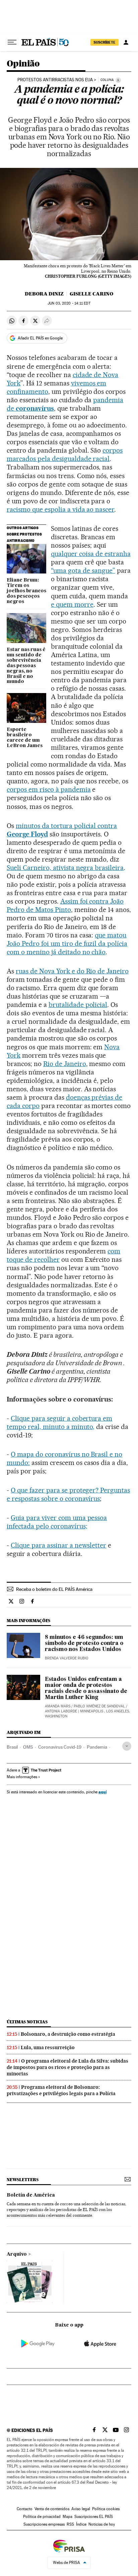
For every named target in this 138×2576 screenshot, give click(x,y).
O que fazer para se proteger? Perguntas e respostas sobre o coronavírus (68, 1494)
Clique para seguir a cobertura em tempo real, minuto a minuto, (59, 1422)
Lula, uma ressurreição (48, 2048)
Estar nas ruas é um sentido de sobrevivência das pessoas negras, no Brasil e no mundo (26, 666)
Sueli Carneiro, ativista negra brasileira (65, 868)
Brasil (12, 1747)
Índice (81, 2524)
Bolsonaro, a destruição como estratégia (68, 2034)
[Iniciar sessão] (126, 42)
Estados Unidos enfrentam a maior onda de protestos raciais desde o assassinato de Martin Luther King (86, 1689)
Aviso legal (81, 2509)
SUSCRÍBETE (105, 42)
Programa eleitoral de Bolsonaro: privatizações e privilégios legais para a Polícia (61, 2090)
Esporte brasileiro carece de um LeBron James (25, 738)
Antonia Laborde (61, 1711)
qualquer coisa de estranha (91, 554)
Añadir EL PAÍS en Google (40, 338)
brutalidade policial (78, 1005)
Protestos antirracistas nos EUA (55, 80)
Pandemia (97, 1747)
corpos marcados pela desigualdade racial (65, 454)
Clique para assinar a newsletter (58, 1545)
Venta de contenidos (52, 2509)
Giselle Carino (91, 294)
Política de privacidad (42, 2517)
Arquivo (17, 2254)
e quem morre (72, 604)
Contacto (25, 2509)
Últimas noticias (27, 2022)
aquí (102, 1792)
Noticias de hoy (102, 2524)
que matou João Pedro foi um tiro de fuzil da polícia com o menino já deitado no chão (67, 944)
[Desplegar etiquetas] (127, 1746)
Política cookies (106, 2509)
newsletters (22, 2180)
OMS (28, 1747)
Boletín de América (31, 2195)
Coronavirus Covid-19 (60, 1747)
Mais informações (22, 1777)
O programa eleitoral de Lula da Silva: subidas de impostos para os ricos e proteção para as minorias (67, 2067)
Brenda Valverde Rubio (67, 1658)
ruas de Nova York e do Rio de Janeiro (72, 971)
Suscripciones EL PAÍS (94, 2517)
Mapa (67, 2517)
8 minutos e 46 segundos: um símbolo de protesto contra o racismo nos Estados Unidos (84, 1644)
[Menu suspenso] (12, 42)
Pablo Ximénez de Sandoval (99, 1706)
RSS (70, 2524)
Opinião (23, 64)
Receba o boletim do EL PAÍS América (54, 1589)
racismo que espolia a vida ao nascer (60, 509)
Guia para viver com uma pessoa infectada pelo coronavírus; (57, 1522)
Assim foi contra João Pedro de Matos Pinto (65, 905)
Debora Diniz (44, 294)
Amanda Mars (58, 1706)
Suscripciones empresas (44, 2524)
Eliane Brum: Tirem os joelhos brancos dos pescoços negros (26, 591)
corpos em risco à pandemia (49, 789)
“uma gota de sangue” (83, 570)
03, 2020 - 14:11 (69, 303)
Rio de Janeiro (65, 1064)
